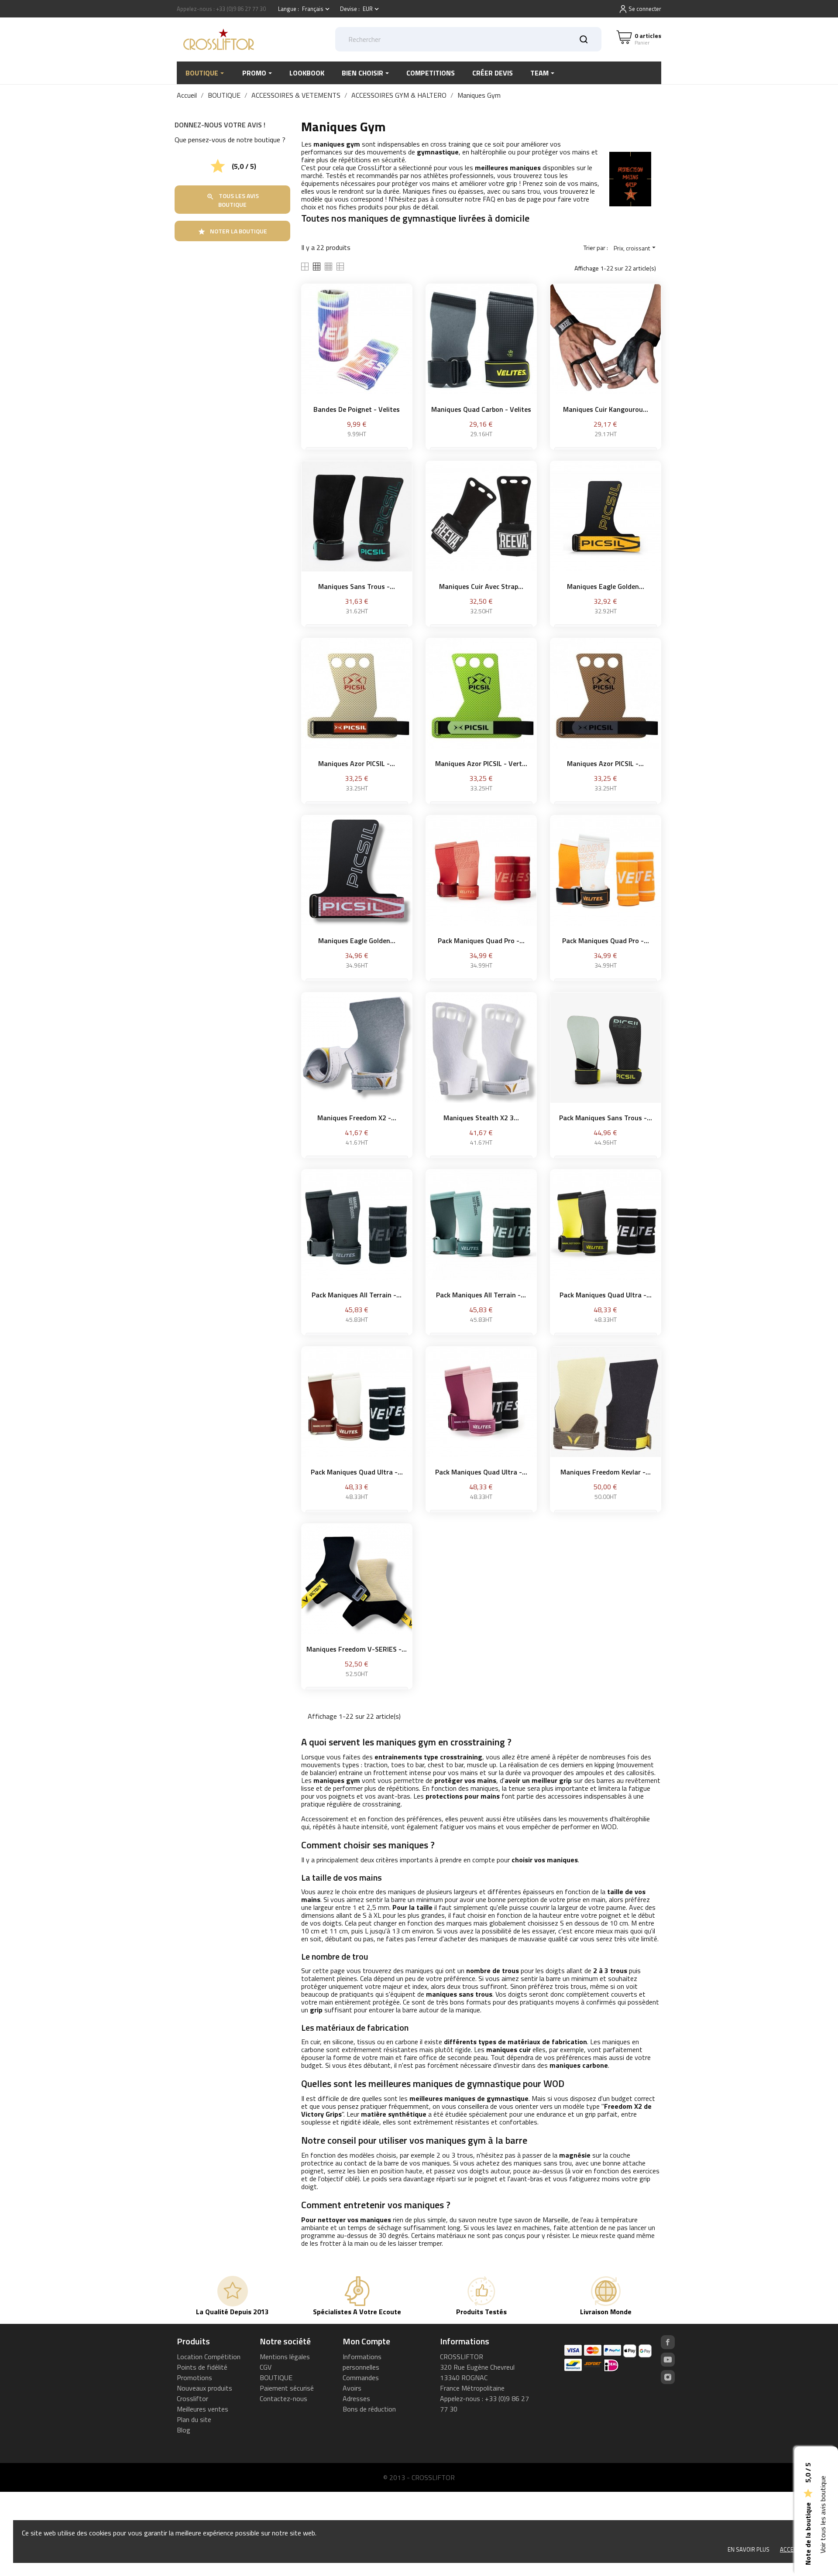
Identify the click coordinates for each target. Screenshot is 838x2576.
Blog (184, 2430)
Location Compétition (209, 2357)
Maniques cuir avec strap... (481, 586)
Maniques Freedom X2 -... (357, 1118)
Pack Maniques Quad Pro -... (481, 941)
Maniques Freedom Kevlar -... (606, 1472)
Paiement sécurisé (287, 2388)
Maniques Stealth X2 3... (481, 1118)
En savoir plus (749, 2549)
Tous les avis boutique (233, 200)
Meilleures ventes (203, 2409)
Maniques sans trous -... (357, 586)
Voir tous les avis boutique (823, 2515)
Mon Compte (366, 2341)
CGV (266, 2367)
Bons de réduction (369, 2409)
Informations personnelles (362, 2362)
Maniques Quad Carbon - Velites (481, 409)
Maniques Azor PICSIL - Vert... (481, 763)
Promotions (194, 2378)
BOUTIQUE (276, 2378)
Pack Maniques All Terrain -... (357, 1295)
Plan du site (194, 2419)
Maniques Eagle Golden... (606, 586)
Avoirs (352, 2388)
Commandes (361, 2378)
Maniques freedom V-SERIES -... (357, 1649)
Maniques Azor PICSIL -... (357, 763)
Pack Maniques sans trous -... (606, 1118)
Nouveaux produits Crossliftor (204, 2393)
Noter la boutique (232, 231)
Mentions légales (285, 2357)
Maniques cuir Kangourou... (606, 409)
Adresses (356, 2398)
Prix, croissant (636, 248)
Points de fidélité (202, 2367)
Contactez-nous (283, 2398)
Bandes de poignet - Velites (357, 409)
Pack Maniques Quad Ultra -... (606, 1295)
